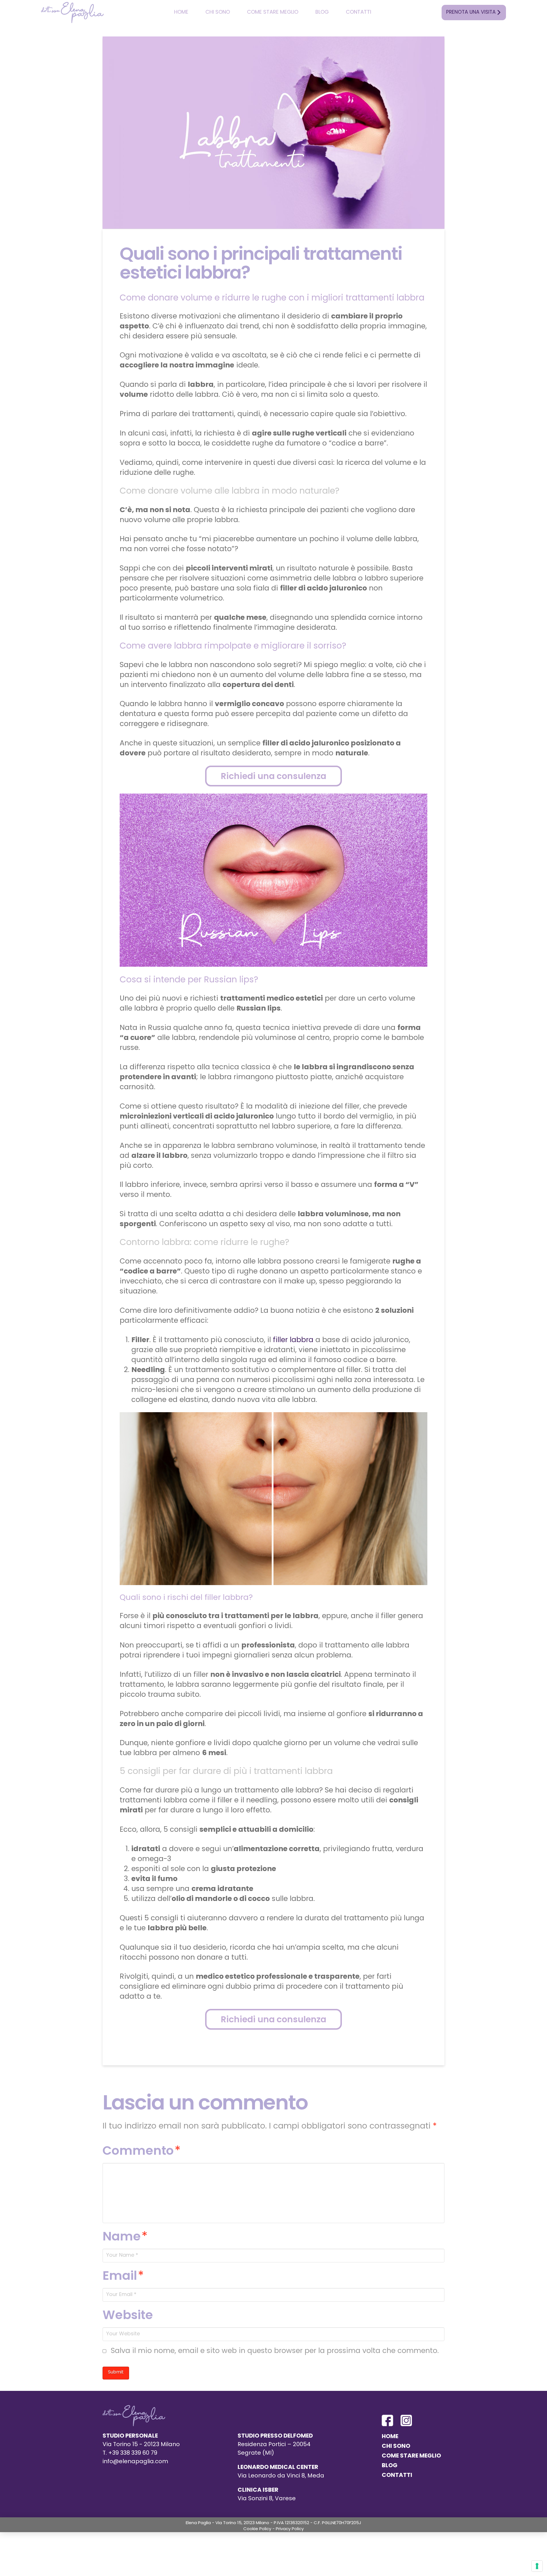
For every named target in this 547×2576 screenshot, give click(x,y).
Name (125, 2237)
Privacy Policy (290, 2529)
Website (128, 2316)
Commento (142, 2152)
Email (123, 2277)
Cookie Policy (257, 2529)
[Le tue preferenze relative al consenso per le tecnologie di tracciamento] (537, 2566)
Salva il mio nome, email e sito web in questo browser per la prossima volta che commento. (275, 2351)
